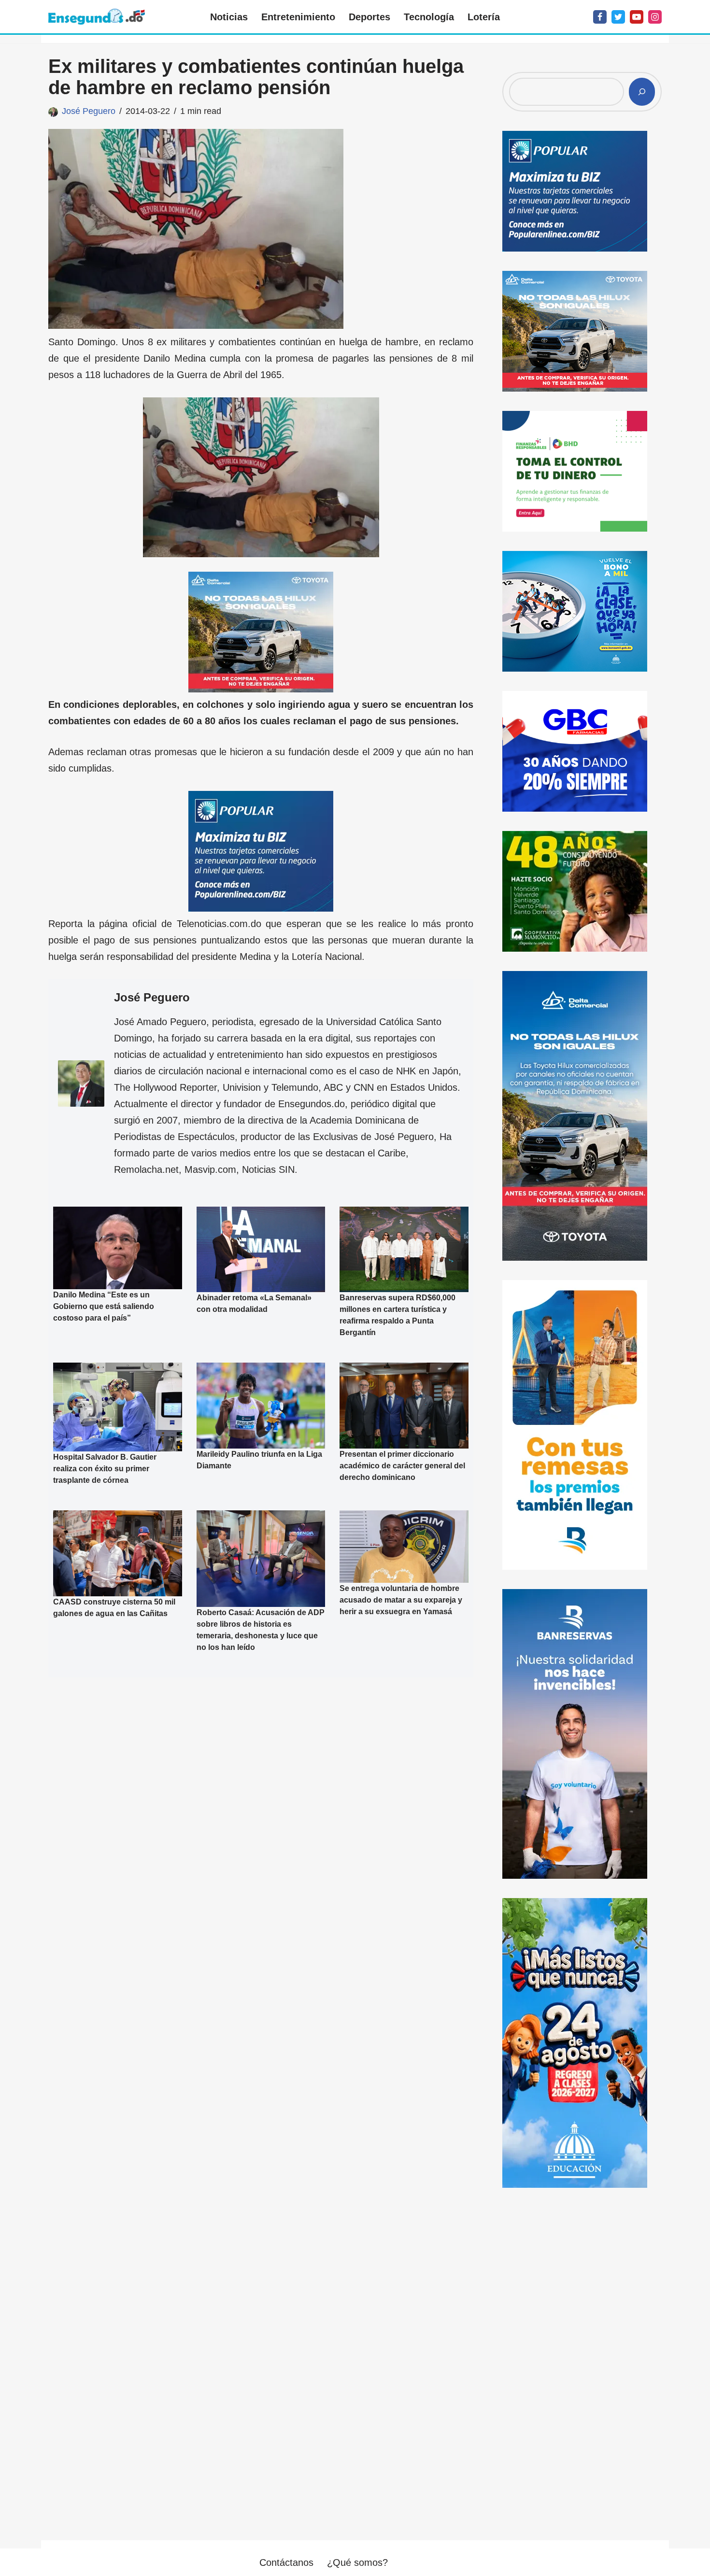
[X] (618, 17)
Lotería (484, 17)
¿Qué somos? (357, 2562)
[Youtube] (637, 17)
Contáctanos (286, 2562)
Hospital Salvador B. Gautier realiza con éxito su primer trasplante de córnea (105, 1469)
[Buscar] (642, 92)
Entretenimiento (298, 17)
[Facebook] (600, 17)
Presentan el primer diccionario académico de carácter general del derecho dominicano (402, 1466)
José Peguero (89, 111)
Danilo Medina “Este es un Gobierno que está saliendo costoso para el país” (104, 1306)
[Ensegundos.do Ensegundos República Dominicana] (97, 17)
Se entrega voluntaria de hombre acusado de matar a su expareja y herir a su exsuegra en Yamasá (401, 1600)
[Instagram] (655, 17)
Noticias (229, 17)
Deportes (369, 17)
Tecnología (429, 17)
